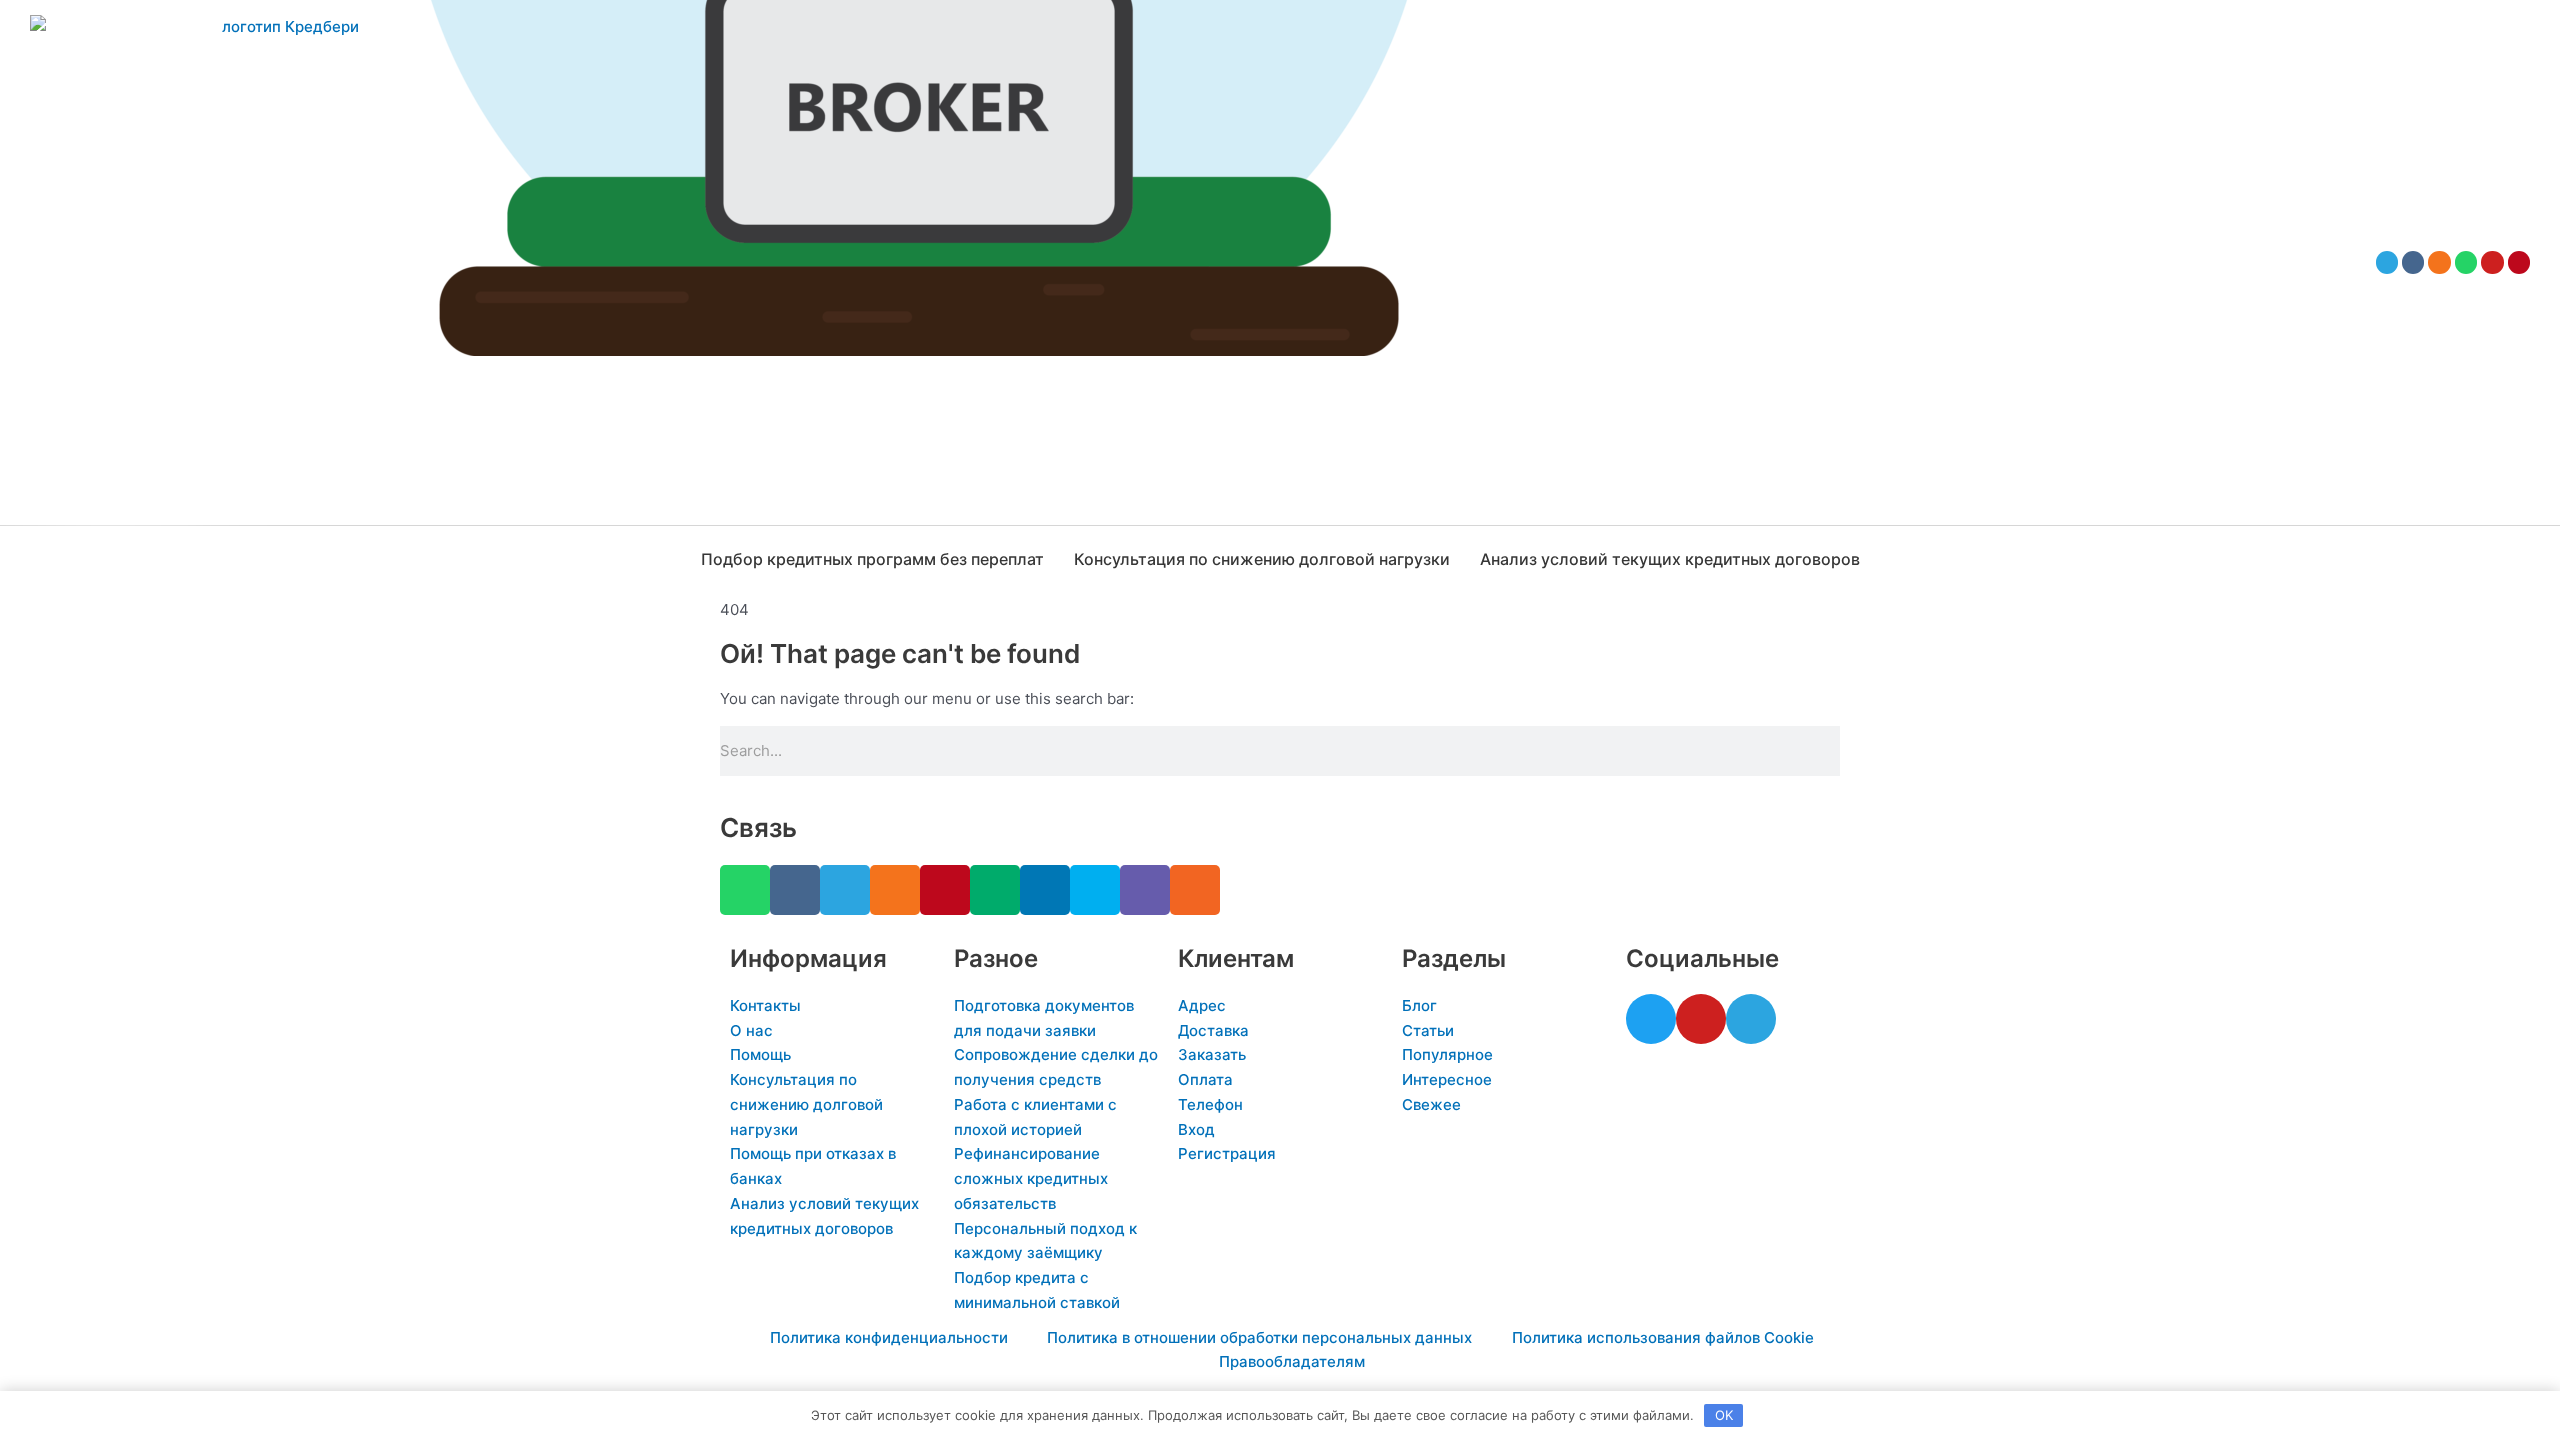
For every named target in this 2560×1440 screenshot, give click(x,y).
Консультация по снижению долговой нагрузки (1262, 559)
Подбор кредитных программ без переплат (872, 559)
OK (1724, 1415)
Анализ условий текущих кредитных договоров (1670, 559)
